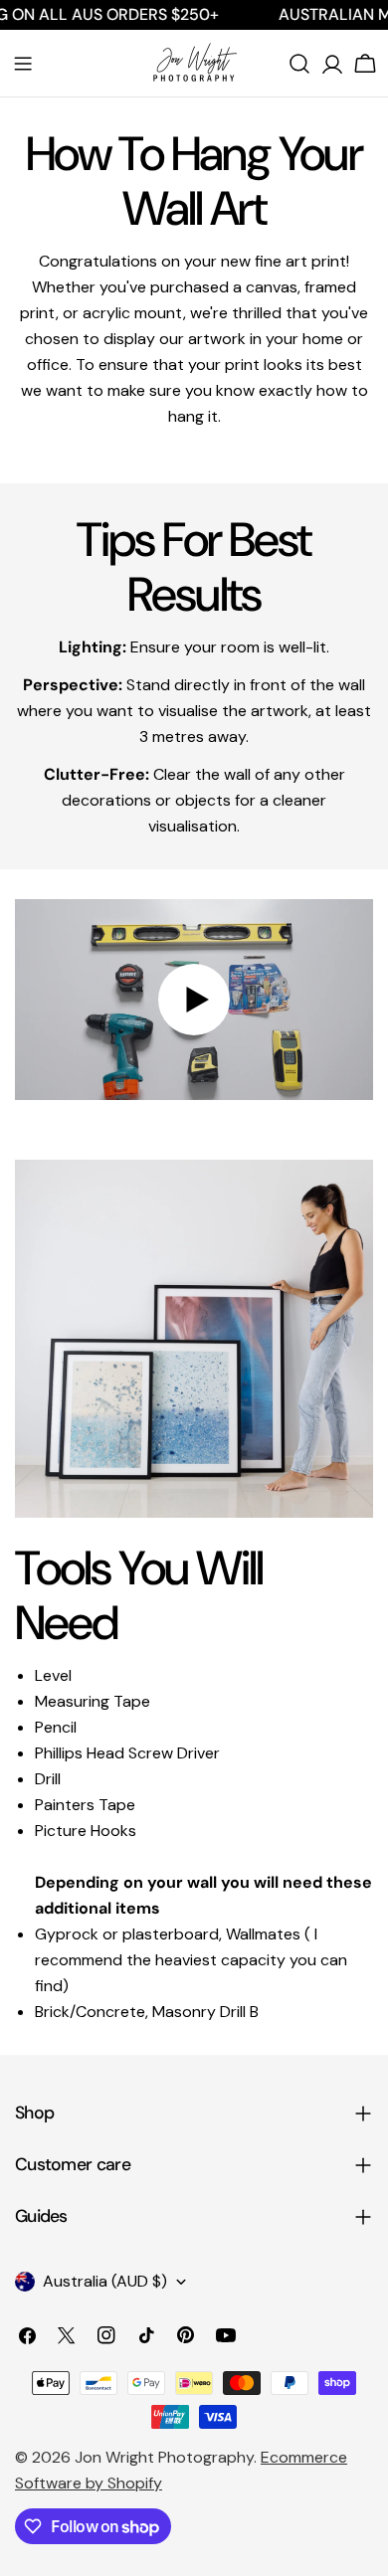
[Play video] (194, 1000)
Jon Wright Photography (164, 2457)
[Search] (299, 64)
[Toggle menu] (23, 64)
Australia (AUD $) (105, 2281)
